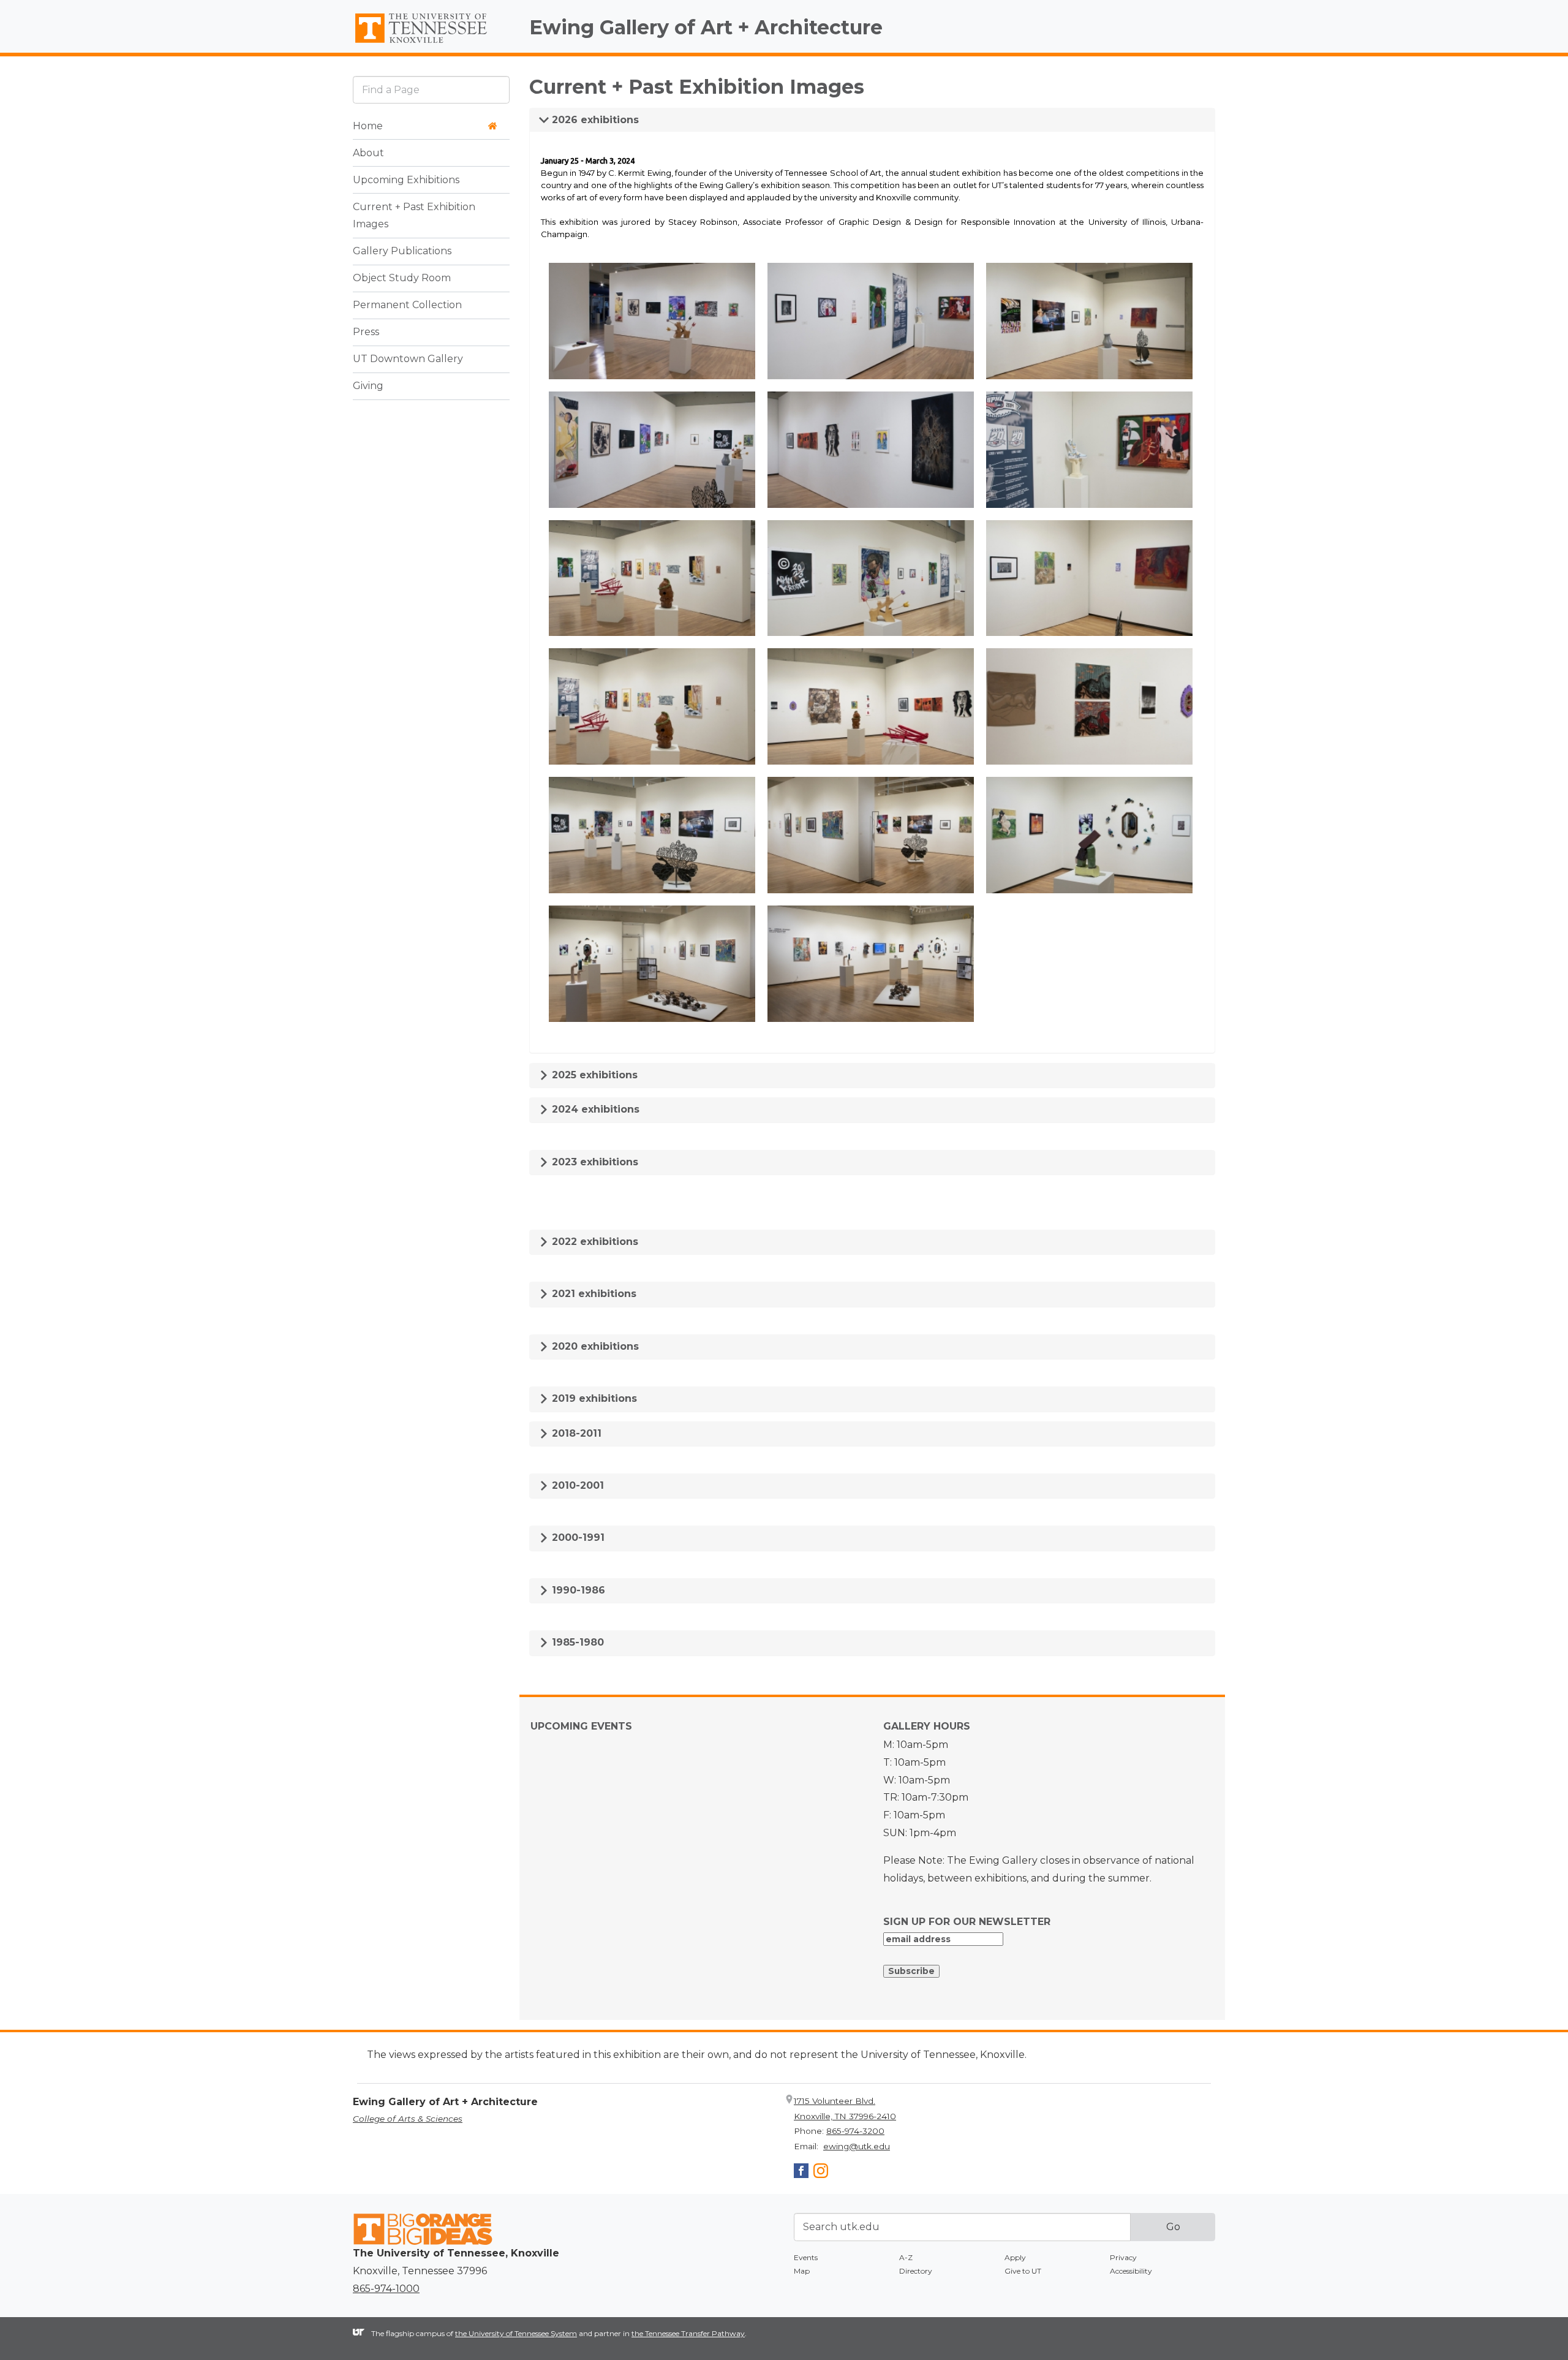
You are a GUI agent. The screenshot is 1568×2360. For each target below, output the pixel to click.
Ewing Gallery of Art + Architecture (706, 27)
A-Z (906, 2257)
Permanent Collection (407, 305)
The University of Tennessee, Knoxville (431, 43)
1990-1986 (577, 1590)
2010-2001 (576, 1485)
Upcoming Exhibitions (406, 180)
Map (802, 2271)
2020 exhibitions (594, 1346)
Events (806, 2257)
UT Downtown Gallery (408, 359)
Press (366, 332)
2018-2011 (575, 1433)
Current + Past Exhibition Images (414, 216)
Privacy (1123, 2257)
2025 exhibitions (593, 1075)
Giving (368, 386)
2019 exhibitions (593, 1398)
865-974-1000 (386, 2289)
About (368, 153)
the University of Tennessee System (516, 2333)
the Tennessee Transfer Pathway (688, 2333)
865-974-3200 (855, 2131)
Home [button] (368, 126)
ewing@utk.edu (857, 2146)
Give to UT (1023, 2271)
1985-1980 (576, 1642)
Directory (916, 2271)
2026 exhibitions (594, 120)
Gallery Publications (402, 252)
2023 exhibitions (594, 1162)
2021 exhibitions (593, 1294)
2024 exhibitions (594, 1109)
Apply (1015, 2257)
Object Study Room (402, 278)
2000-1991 (577, 1537)
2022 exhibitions (594, 1242)
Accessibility (1131, 2271)
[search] (431, 90)
